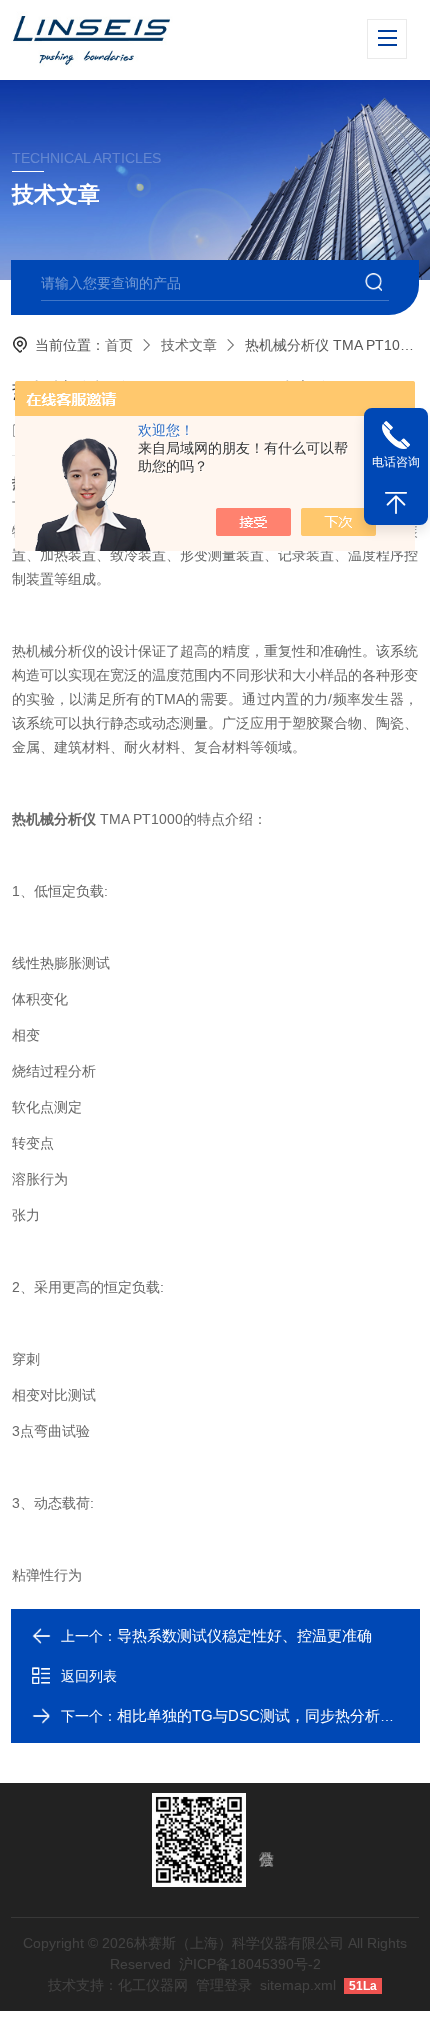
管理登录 (224, 1985)
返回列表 (89, 1676)
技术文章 (189, 345)
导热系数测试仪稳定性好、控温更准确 (244, 1635)
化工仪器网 (153, 1985)
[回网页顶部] (396, 503)
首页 (119, 345)
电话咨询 (396, 462)
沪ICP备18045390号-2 (250, 1964)
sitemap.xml (298, 1985)
